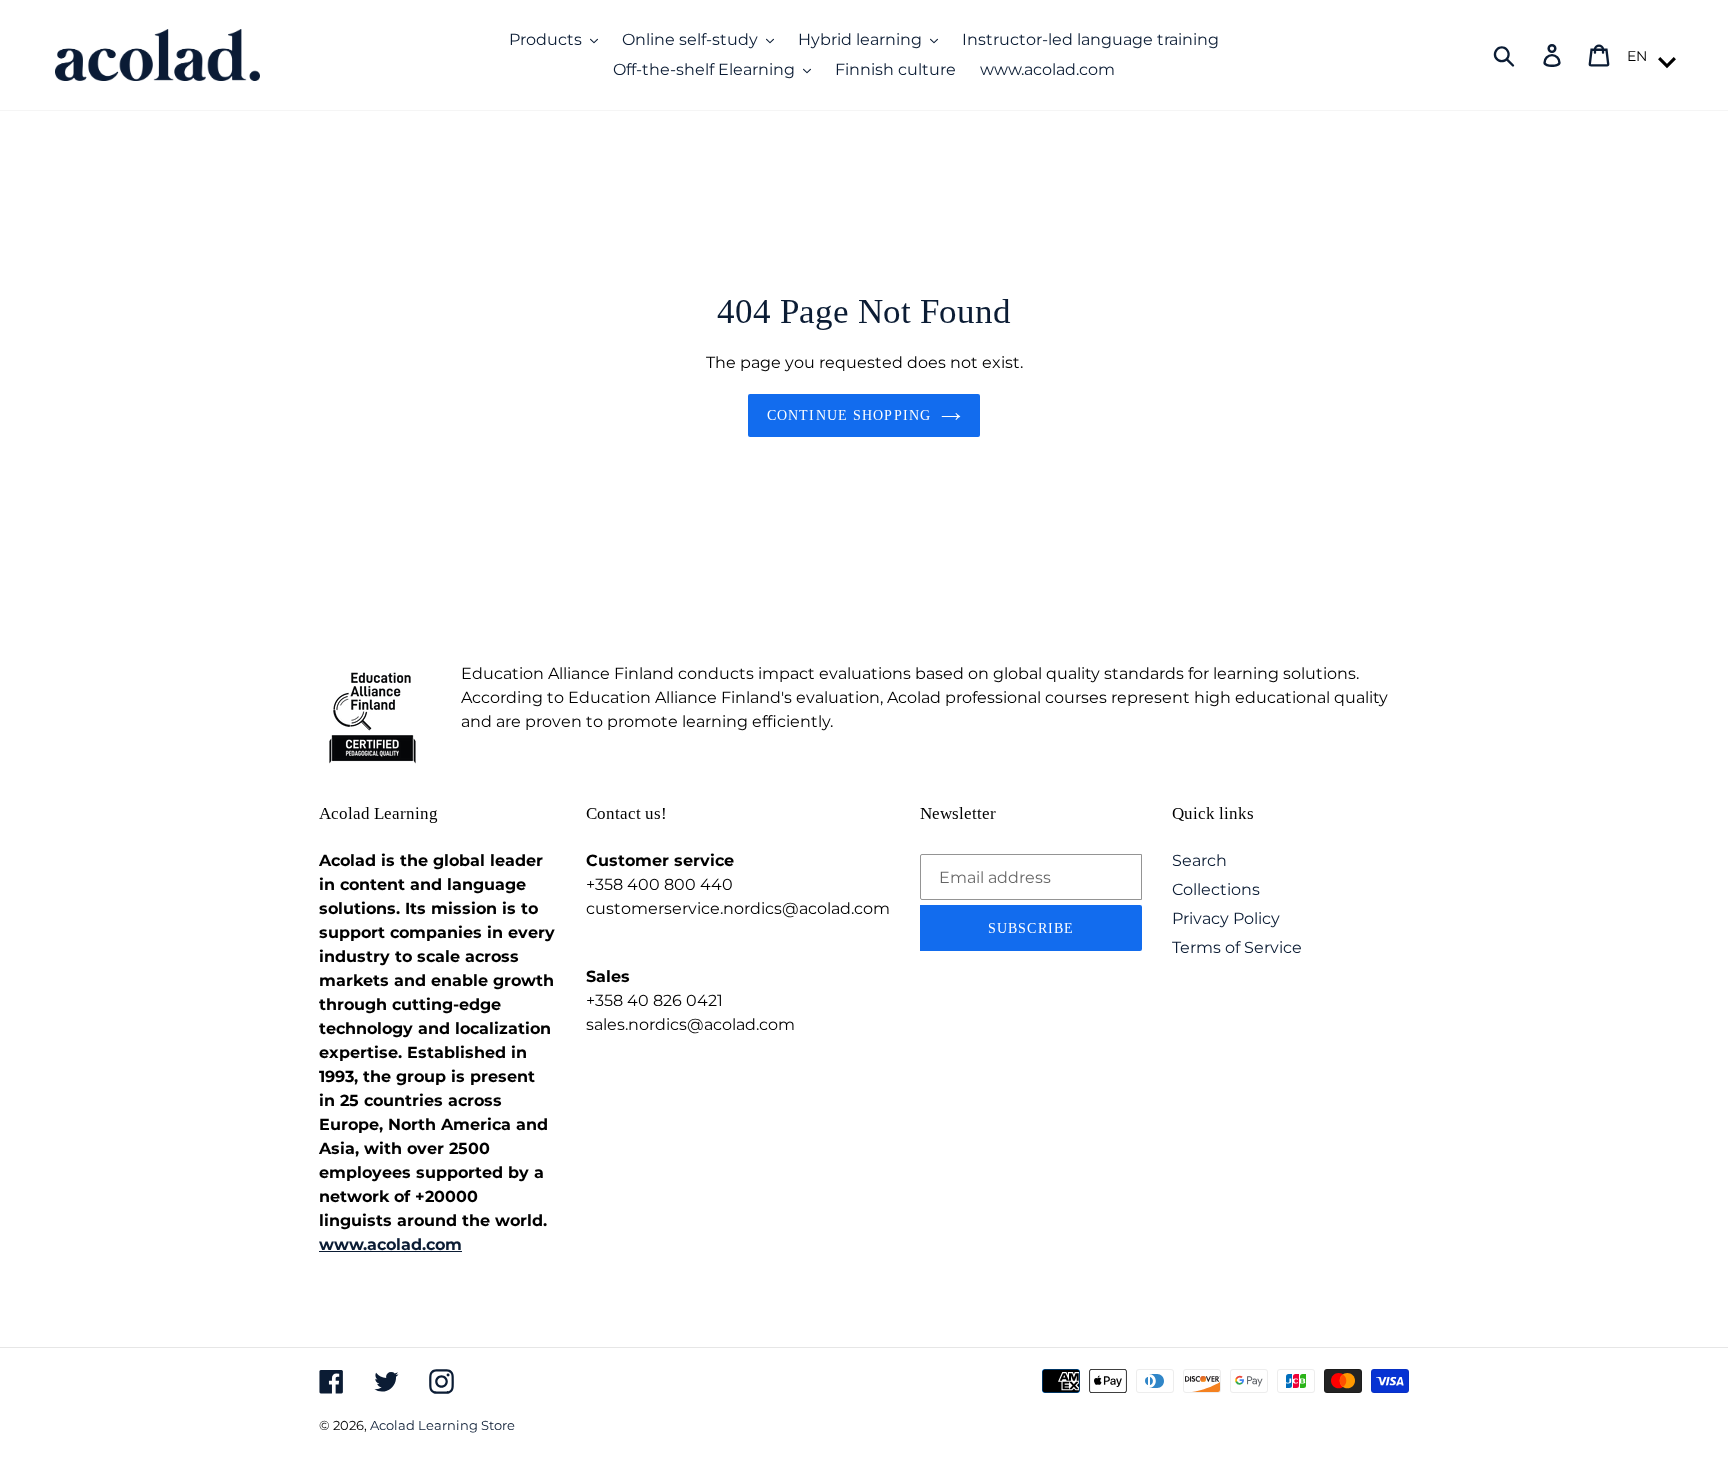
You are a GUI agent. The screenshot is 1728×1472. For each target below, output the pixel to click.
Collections (1216, 889)
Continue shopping (849, 415)
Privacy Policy (1226, 918)
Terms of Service (1237, 947)
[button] (1648, 56)
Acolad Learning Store (442, 1425)
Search (1199, 860)
